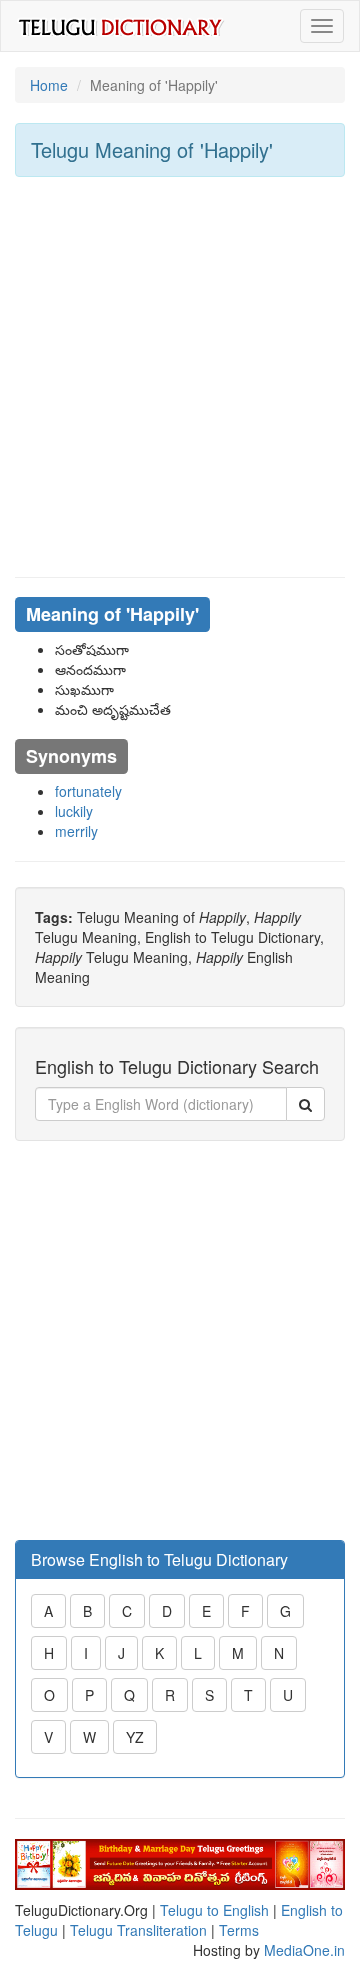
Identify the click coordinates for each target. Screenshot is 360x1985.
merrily (76, 831)
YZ (135, 1737)
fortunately (88, 791)
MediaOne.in (304, 1950)
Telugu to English (214, 1910)
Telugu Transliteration (138, 1930)
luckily (74, 811)
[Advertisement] (180, 377)
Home (49, 85)
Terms (239, 1930)
